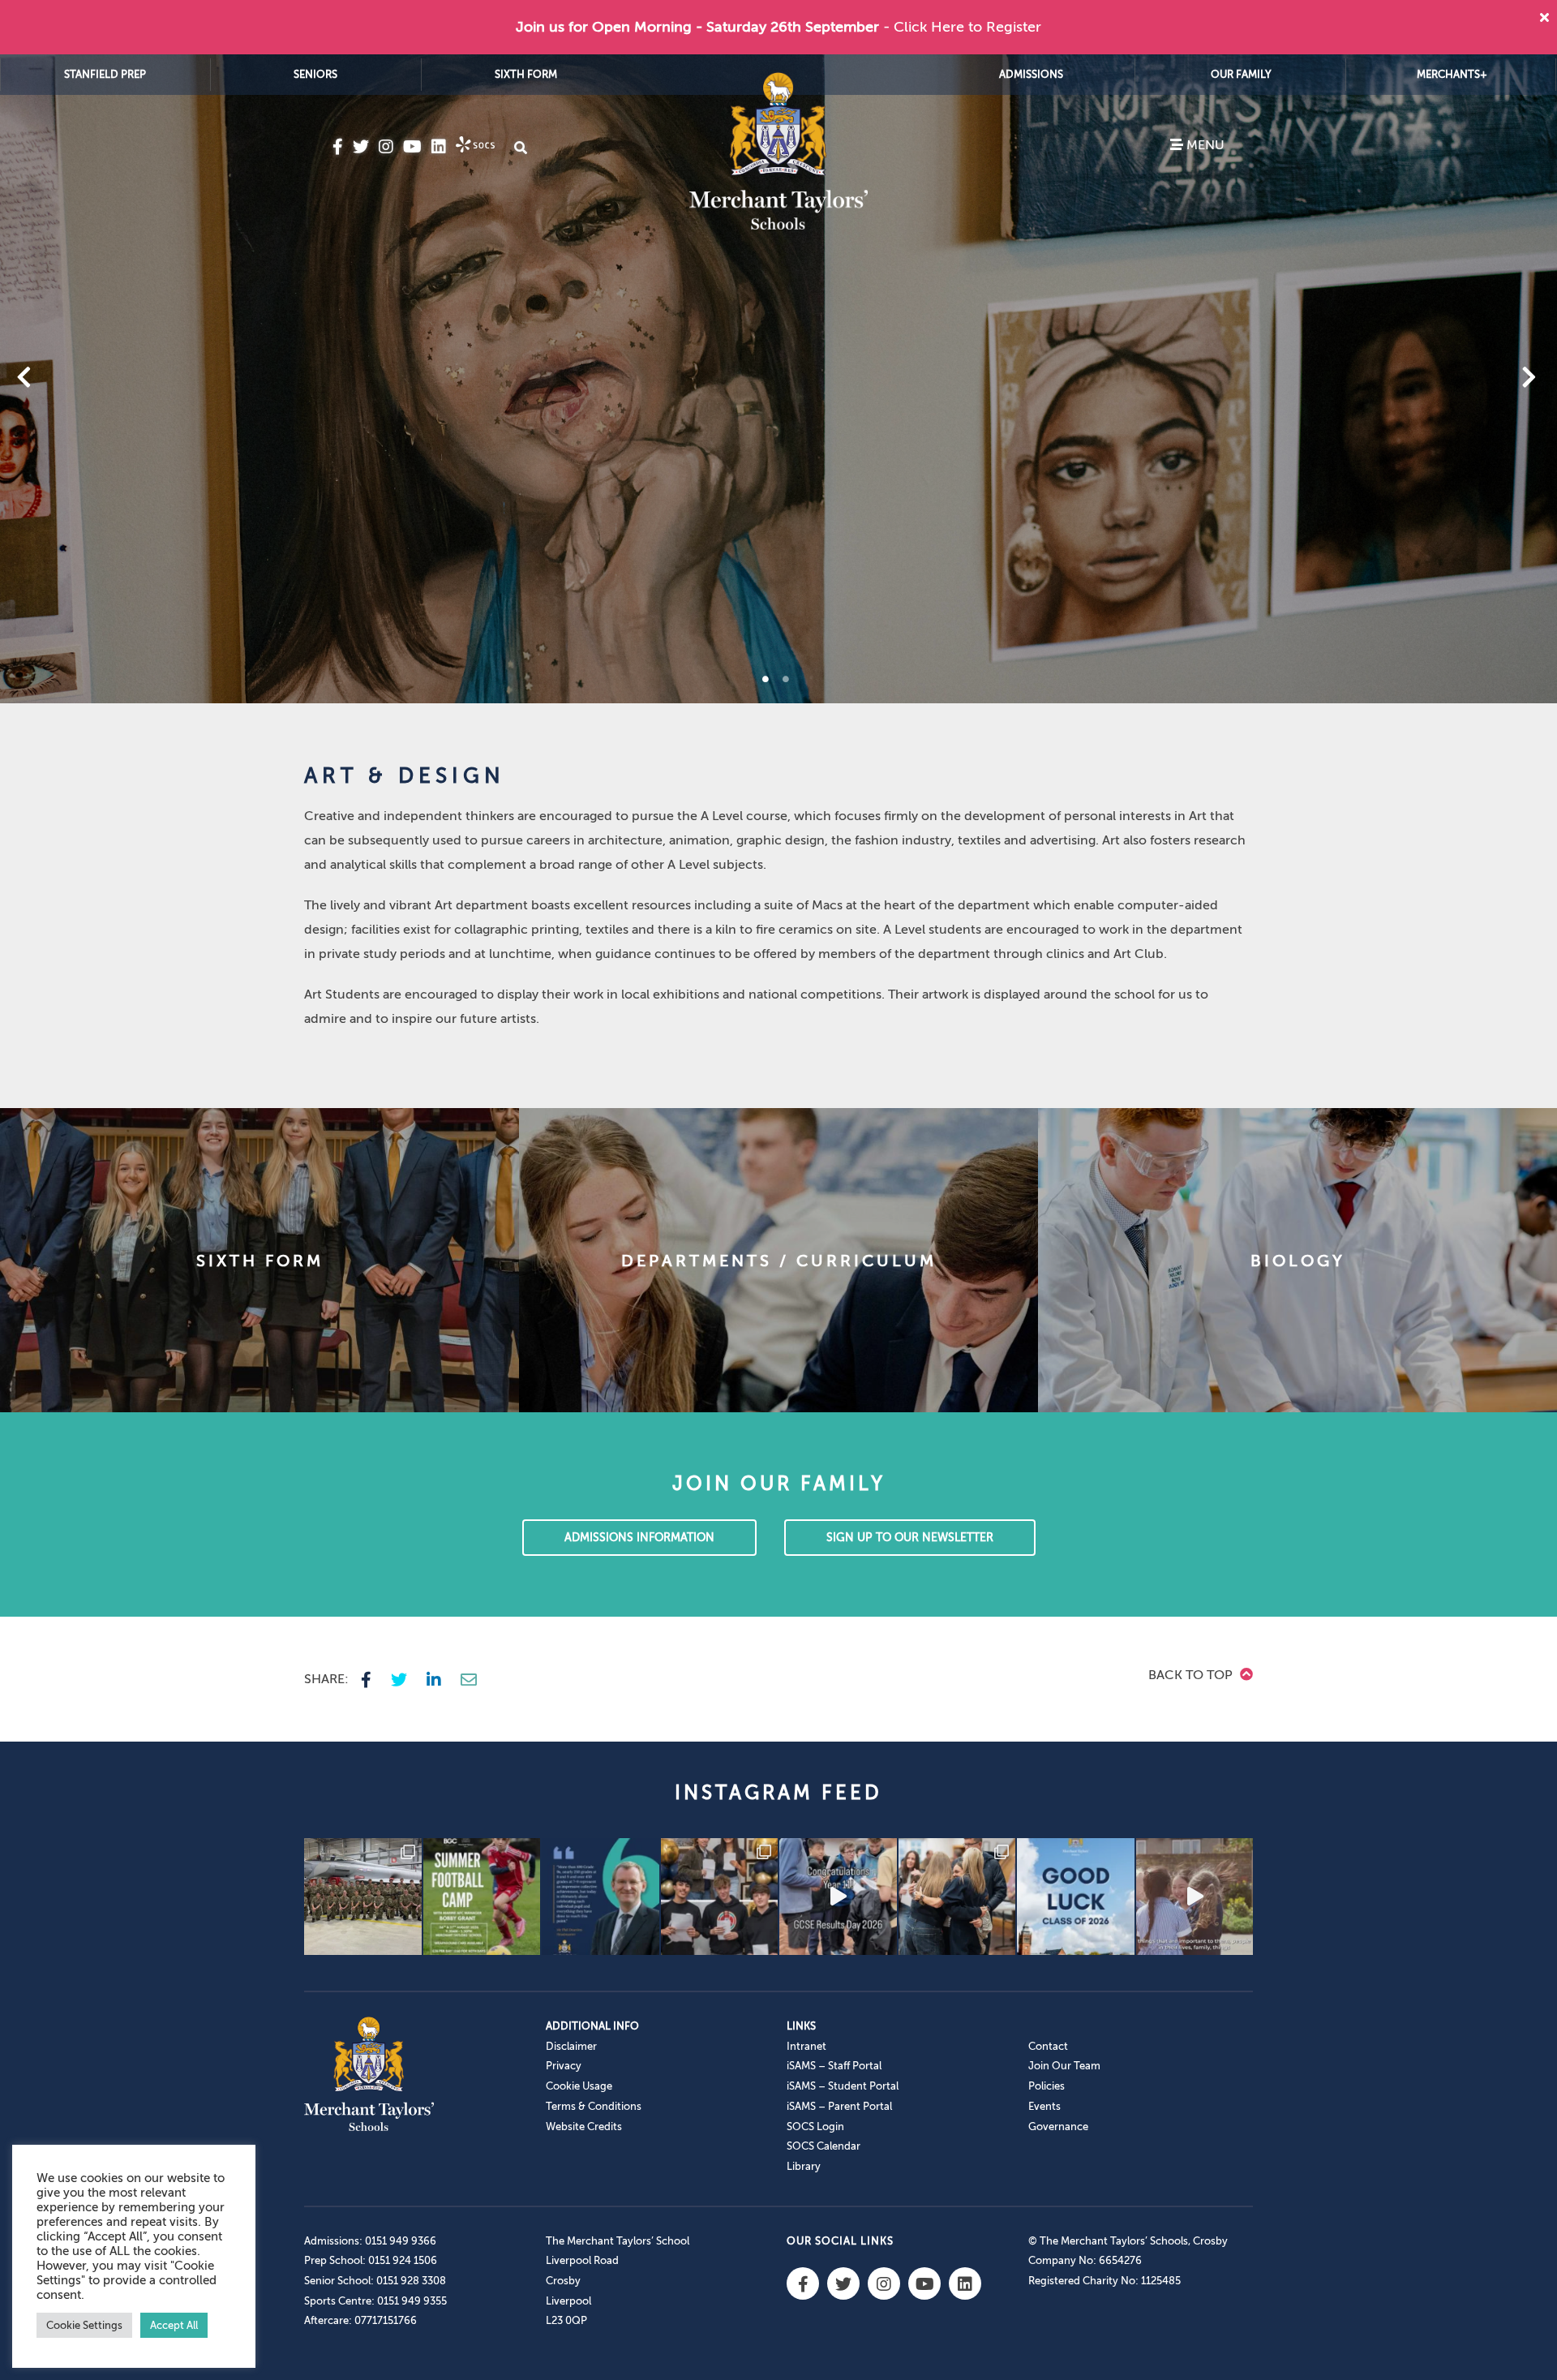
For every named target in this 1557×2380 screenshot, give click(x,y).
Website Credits (584, 2127)
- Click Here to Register (962, 27)
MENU (1204, 145)
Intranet (806, 2046)
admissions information (639, 1538)
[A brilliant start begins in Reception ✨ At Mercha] (1195, 1897)
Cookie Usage (579, 2086)
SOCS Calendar (824, 2146)
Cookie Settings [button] (84, 2325)
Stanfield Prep (105, 74)
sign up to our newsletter (910, 1538)
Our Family (1241, 74)
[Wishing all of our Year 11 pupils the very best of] (1076, 1897)
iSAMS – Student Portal (843, 2086)
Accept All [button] (174, 2325)
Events (1044, 2106)
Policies (1047, 2086)
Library (804, 2166)
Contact (1048, 2046)
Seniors (315, 74)
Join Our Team (1064, 2066)
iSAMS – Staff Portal (834, 2066)
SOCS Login (815, 2127)
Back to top (1192, 1675)
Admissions (1031, 74)
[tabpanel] (778, 379)
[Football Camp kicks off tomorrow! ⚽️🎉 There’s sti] (482, 1897)
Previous (66, 379)
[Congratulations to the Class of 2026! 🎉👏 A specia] (838, 1897)
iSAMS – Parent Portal (839, 2106)
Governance (1058, 2127)
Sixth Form (526, 74)
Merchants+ (1452, 74)
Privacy (564, 2066)
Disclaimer (571, 2046)
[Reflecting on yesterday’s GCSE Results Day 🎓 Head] (600, 1897)
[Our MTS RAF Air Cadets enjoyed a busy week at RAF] (363, 1897)
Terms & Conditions (594, 2106)
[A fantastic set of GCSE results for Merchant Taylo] (957, 1897)
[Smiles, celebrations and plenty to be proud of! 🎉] (720, 1897)
